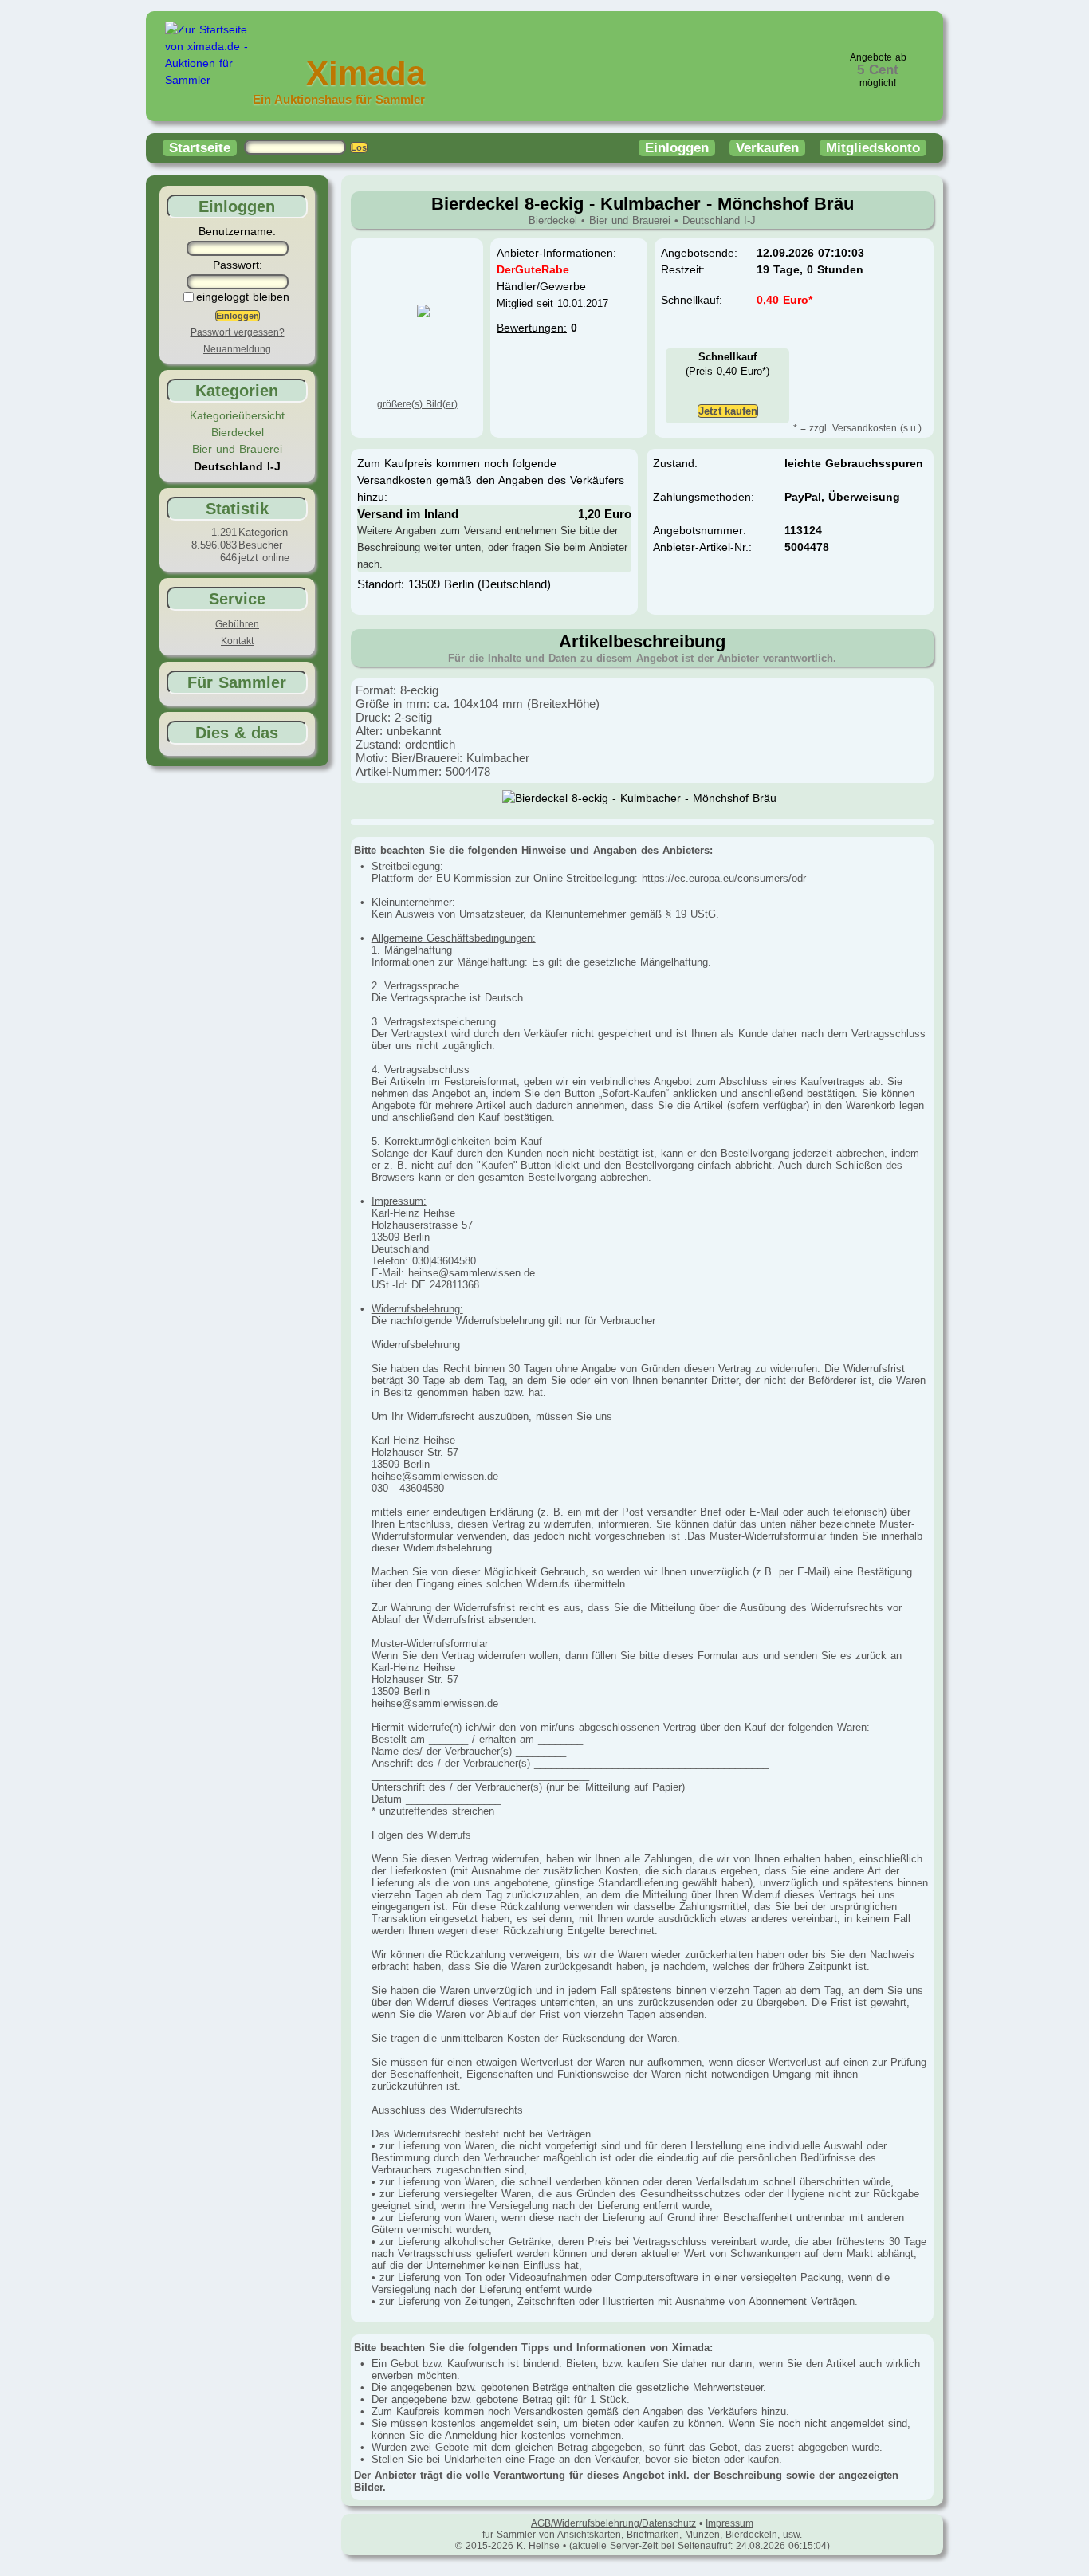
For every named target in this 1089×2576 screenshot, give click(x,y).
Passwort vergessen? (238, 332)
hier (509, 2435)
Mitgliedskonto (873, 148)
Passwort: (238, 265)
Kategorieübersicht (237, 415)
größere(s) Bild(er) (417, 404)
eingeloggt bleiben (243, 297)
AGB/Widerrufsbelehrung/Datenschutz (613, 2523)
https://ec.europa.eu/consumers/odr (724, 878)
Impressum (729, 2523)
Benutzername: (237, 231)
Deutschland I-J (719, 220)
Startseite (200, 148)
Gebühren (237, 624)
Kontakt (237, 641)
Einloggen (677, 148)
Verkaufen (767, 148)
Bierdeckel (238, 432)
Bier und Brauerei (237, 449)
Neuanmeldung (237, 349)
